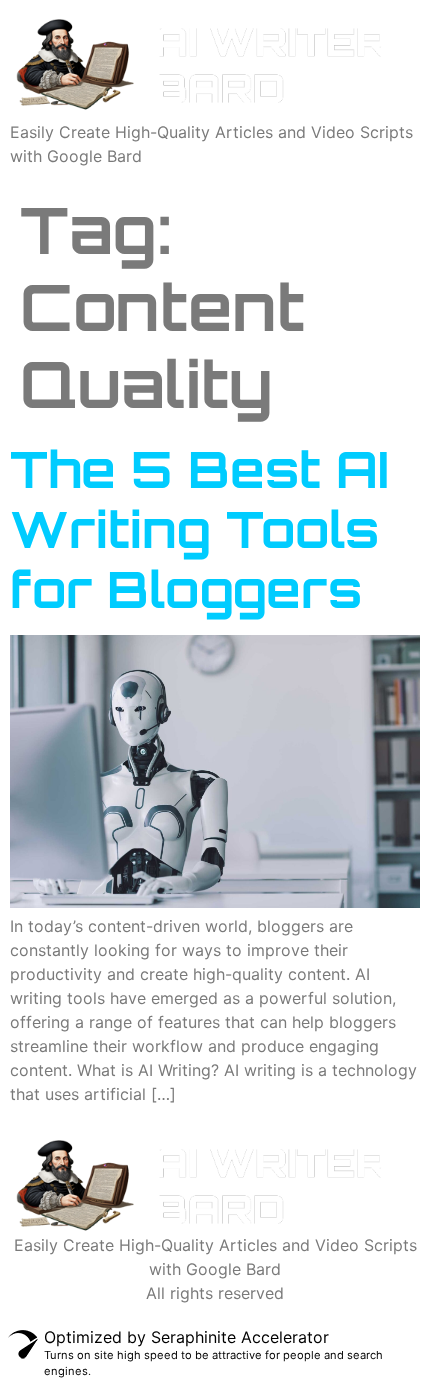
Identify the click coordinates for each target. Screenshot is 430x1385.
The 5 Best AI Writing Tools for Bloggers (199, 528)
